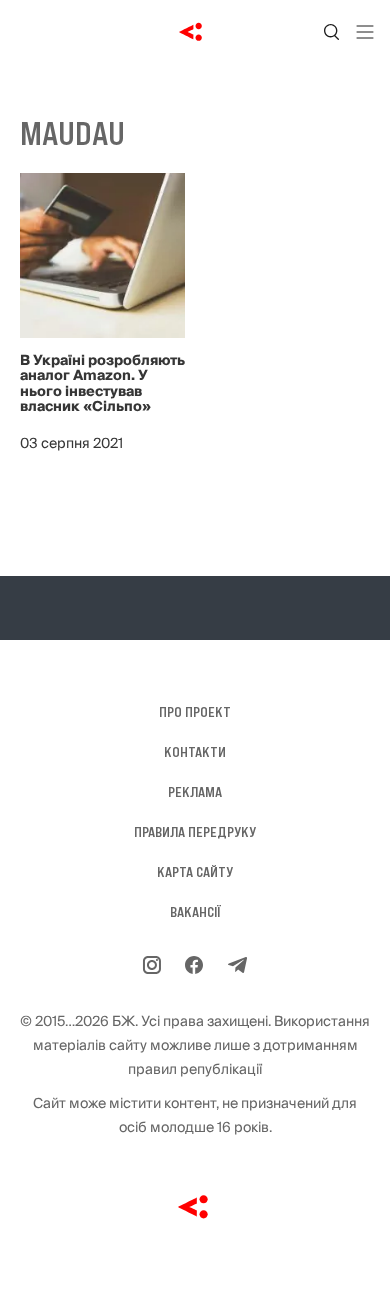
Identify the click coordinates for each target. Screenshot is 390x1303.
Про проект (195, 712)
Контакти (195, 752)
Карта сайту (195, 872)
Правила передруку (195, 832)
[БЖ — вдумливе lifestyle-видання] (195, 32)
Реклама (195, 792)
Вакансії (195, 912)
